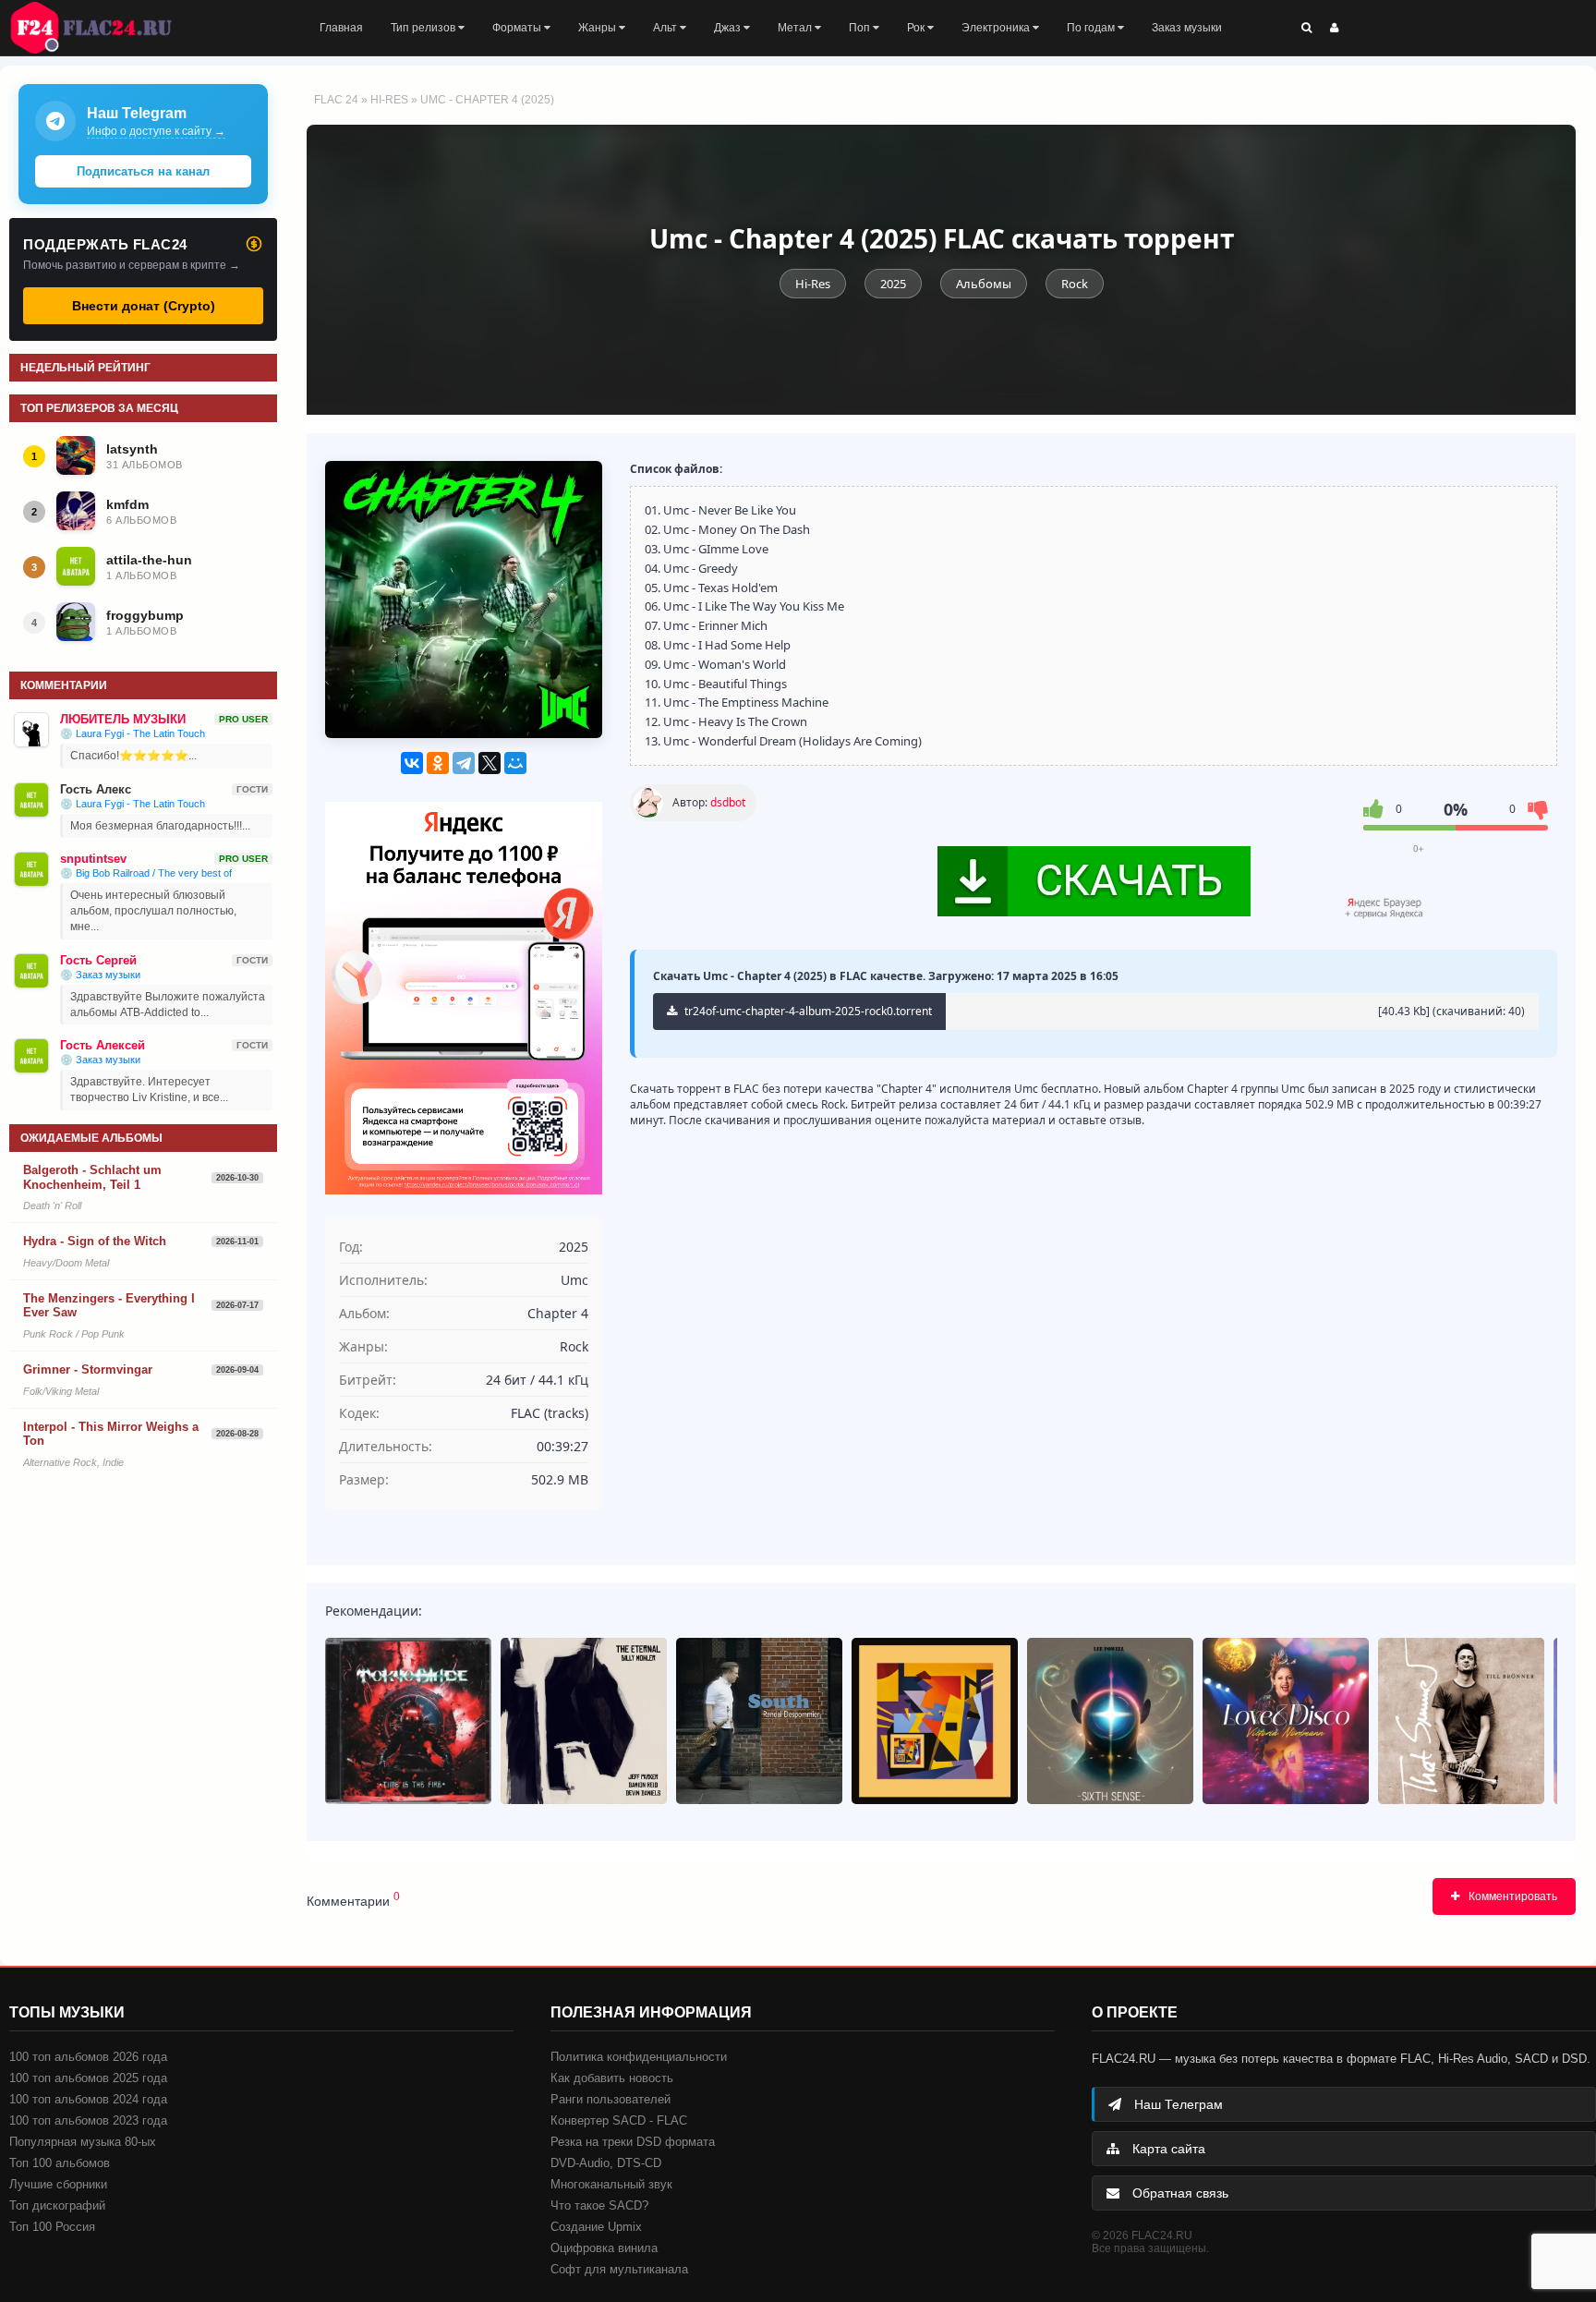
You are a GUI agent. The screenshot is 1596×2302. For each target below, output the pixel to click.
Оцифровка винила (604, 2248)
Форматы (518, 28)
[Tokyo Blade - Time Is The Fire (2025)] (408, 1721)
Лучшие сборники (58, 2184)
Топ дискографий (57, 2205)
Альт (666, 28)
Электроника (997, 28)
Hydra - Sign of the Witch (95, 1241)
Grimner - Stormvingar (88, 1369)
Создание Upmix (596, 2227)
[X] (490, 763)
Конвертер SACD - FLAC (619, 2120)
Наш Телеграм (1177, 2104)
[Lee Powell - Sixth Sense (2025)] (1110, 1721)
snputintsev (93, 859)
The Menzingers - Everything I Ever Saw (109, 1306)
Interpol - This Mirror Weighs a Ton (111, 1434)
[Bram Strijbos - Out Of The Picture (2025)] (935, 1721)
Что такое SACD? (599, 2205)
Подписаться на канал (143, 171)
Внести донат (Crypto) (144, 306)
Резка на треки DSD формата (633, 2142)
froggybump (145, 615)
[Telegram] (464, 763)
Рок (917, 28)
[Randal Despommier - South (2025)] (759, 1721)
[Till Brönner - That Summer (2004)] (1461, 1721)
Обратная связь (1179, 2193)
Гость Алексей (103, 1045)
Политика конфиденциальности (639, 2057)
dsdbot (728, 802)
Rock (1075, 284)
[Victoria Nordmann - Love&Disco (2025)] (1286, 1721)
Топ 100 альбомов (60, 2163)
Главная (341, 28)
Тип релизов (424, 28)
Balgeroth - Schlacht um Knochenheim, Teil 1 (92, 1177)
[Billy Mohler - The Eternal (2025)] (584, 1721)
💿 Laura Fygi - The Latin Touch (133, 733)
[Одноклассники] (438, 763)
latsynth (132, 449)
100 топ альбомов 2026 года (88, 2057)
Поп (861, 28)
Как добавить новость (612, 2078)
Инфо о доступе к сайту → (156, 131)
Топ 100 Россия (52, 2227)
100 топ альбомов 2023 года (88, 2120)
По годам (1092, 28)
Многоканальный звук (611, 2184)
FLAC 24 (102, 28)
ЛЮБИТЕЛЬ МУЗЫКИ (123, 719)
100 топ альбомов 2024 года (88, 2099)
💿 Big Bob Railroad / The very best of (146, 873)
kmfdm (127, 504)
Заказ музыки (1187, 28)
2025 (893, 284)
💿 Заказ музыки (100, 975)
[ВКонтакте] (412, 763)
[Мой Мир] (515, 763)
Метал (796, 28)
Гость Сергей (98, 960)
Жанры (598, 28)
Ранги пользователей (611, 2099)
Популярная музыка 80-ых (83, 2142)
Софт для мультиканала (619, 2269)
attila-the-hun (149, 560)
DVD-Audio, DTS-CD (606, 2163)
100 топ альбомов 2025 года (88, 2078)
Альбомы (984, 284)
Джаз (729, 28)
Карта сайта (1167, 2149)
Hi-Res (389, 100)
